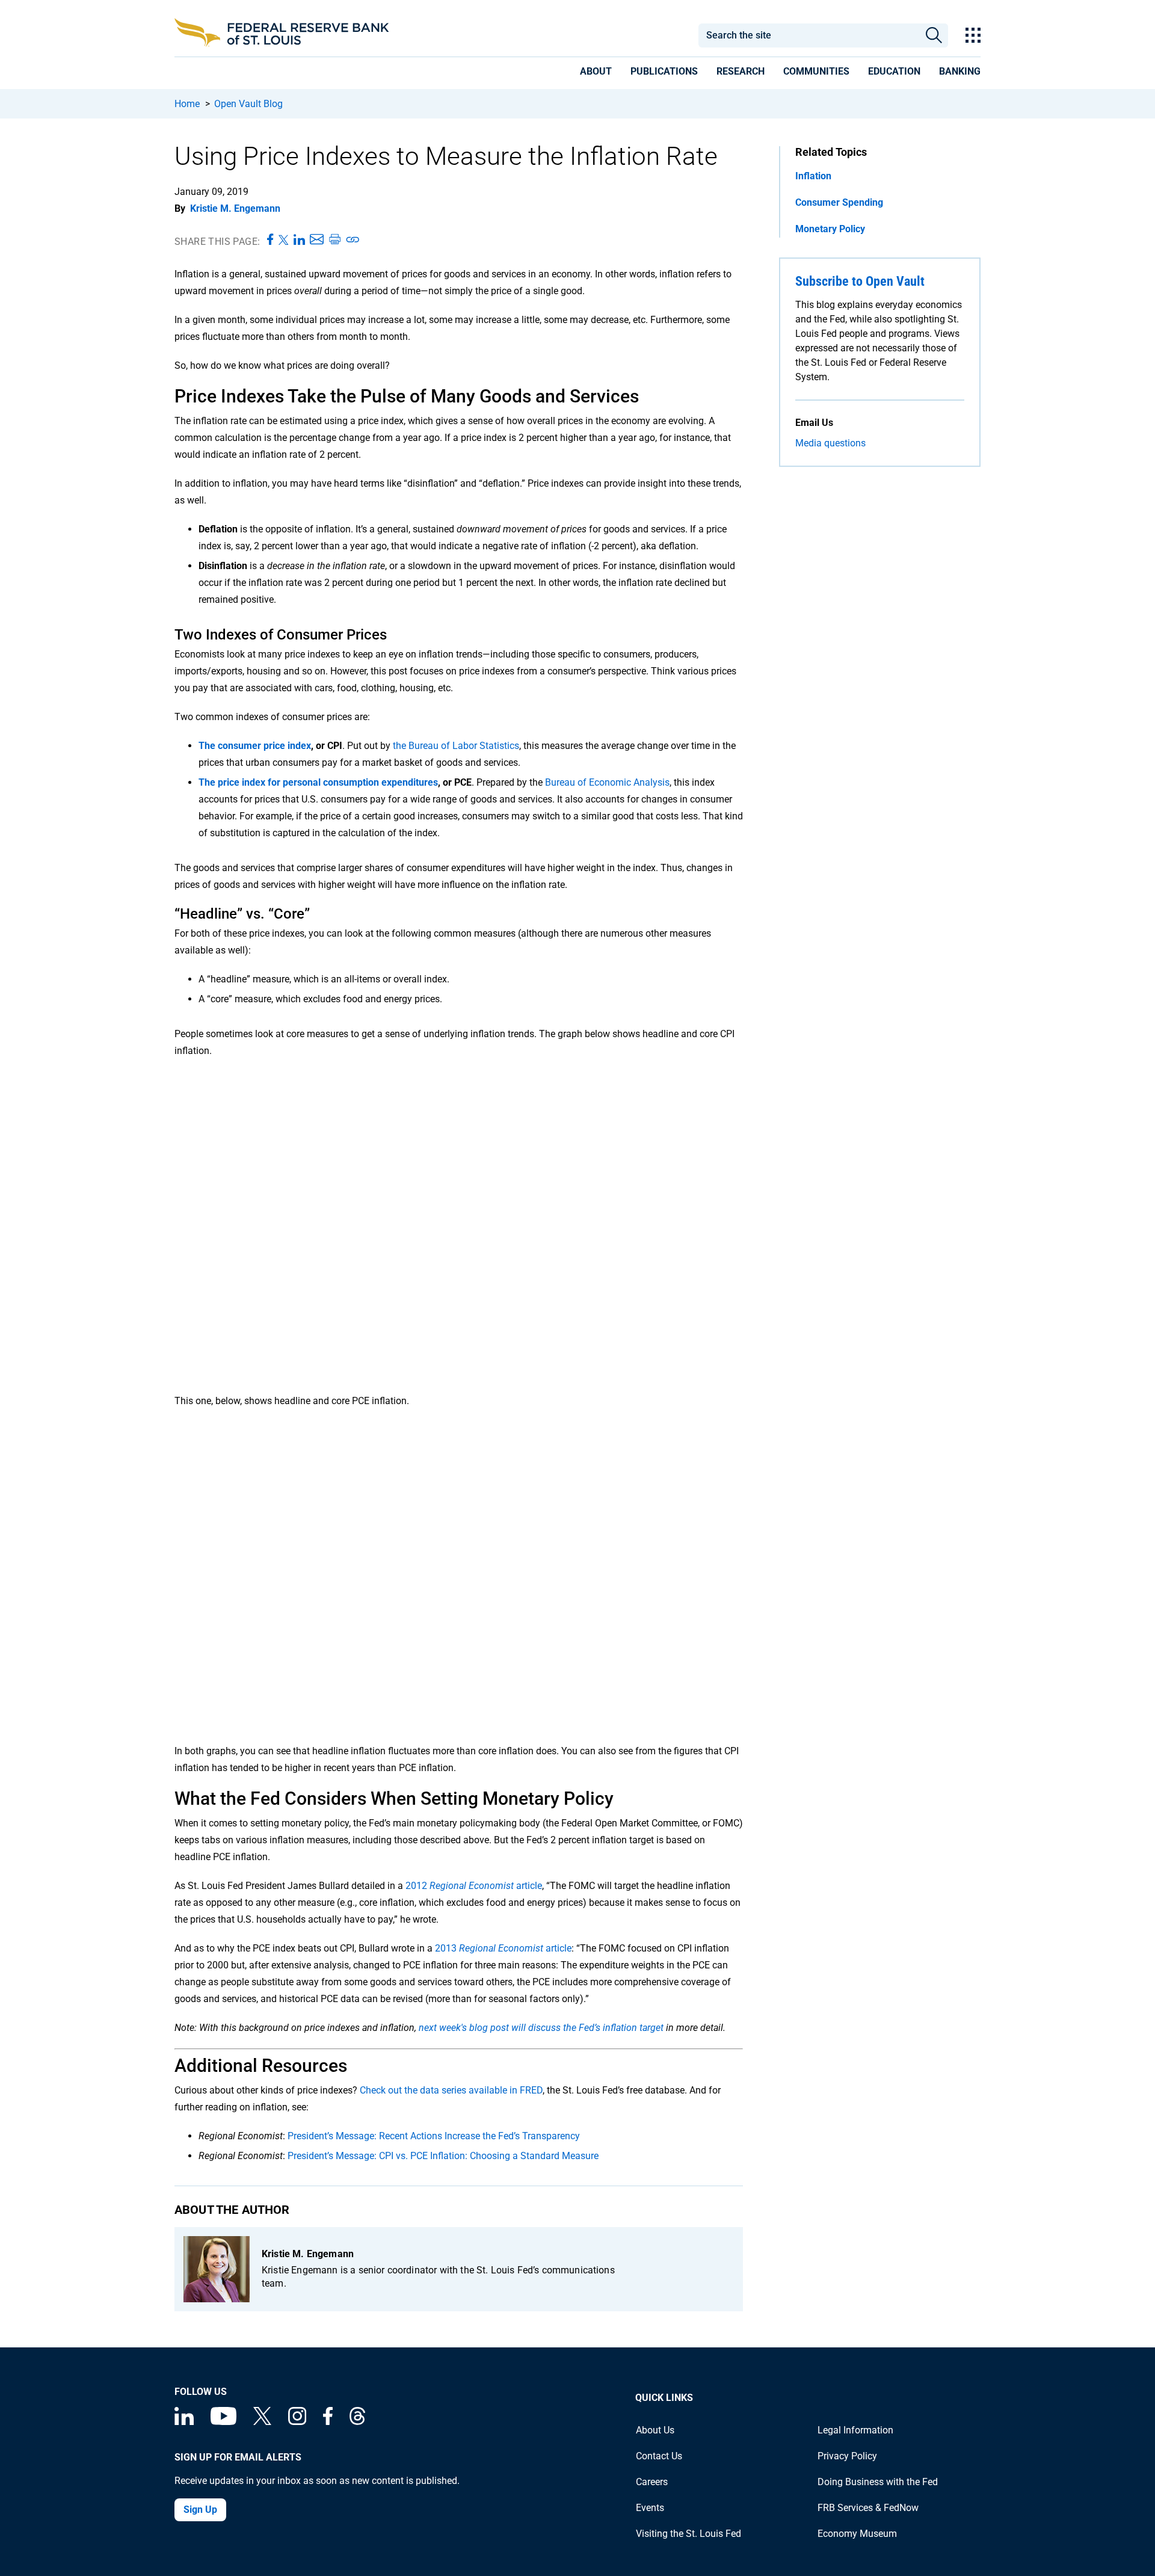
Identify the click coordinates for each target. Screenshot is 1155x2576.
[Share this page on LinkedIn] (299, 240)
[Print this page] (334, 240)
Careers (652, 2482)
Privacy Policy (847, 2456)
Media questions (830, 443)
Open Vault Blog (248, 104)
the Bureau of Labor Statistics (456, 746)
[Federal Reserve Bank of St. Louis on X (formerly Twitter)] (262, 2422)
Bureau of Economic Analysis (607, 782)
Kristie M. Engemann (235, 208)
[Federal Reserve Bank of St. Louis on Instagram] (297, 2422)
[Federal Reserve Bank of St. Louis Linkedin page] (184, 2422)
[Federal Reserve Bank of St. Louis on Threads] (357, 2422)
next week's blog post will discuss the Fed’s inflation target (542, 2028)
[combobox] (808, 35)
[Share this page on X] (284, 240)
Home (187, 104)
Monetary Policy (830, 229)
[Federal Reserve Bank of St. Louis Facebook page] (328, 2422)
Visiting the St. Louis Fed (688, 2534)
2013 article (503, 1948)
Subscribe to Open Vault (860, 281)
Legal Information (855, 2430)
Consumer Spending (839, 202)
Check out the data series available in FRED (451, 2090)
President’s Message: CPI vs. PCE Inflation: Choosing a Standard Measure (443, 2156)
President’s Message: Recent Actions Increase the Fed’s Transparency (434, 2136)
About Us (655, 2430)
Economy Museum (857, 2534)
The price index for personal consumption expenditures (318, 782)
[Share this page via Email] (317, 240)
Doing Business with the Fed (878, 2482)
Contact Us (659, 2456)
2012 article (474, 1886)
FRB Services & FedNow (868, 2508)
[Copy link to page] (353, 240)
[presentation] (596, 73)
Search (934, 35)
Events (650, 2508)
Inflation (813, 176)
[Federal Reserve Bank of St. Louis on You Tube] (223, 2422)
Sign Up (200, 2510)
